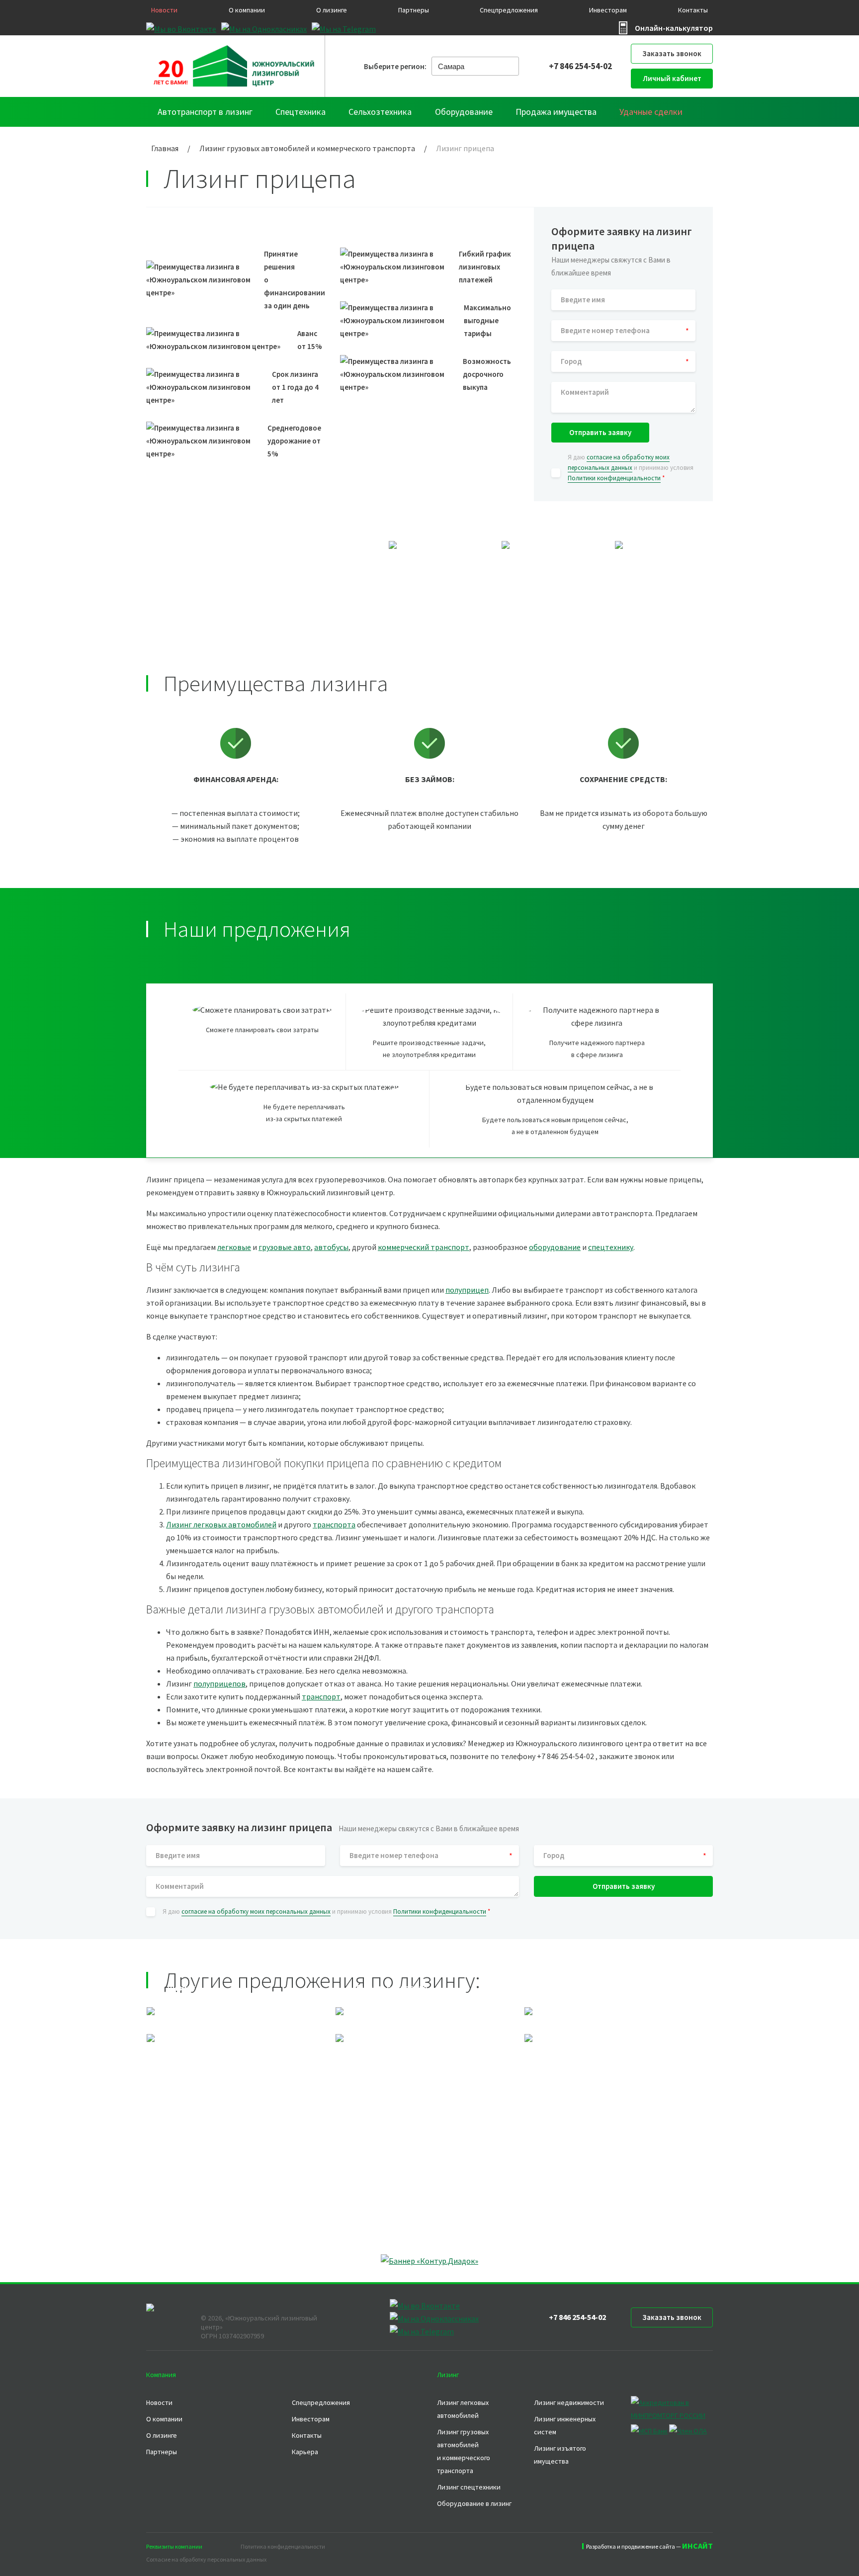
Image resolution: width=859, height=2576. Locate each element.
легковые (234, 1247)
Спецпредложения (509, 10)
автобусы (331, 1247)
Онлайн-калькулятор (674, 28)
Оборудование (464, 112)
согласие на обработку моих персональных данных (256, 1911)
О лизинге (332, 10)
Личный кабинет (672, 78)
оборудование (555, 1247)
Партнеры (414, 10)
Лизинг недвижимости (569, 2402)
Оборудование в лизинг (474, 2503)
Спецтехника (301, 112)
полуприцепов (219, 1684)
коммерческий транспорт (424, 1247)
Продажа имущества (556, 112)
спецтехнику (611, 1247)
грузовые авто (285, 1247)
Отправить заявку (600, 432)
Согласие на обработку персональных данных (206, 2559)
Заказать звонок (672, 53)
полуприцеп (467, 1290)
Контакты (693, 10)
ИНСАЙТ (697, 2546)
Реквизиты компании (174, 2546)
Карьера (305, 2452)
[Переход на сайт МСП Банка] (649, 2431)
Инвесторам (608, 10)
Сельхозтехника (380, 112)
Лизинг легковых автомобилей (221, 1524)
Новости (164, 10)
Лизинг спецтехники (469, 2487)
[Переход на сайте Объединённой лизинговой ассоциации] (688, 2431)
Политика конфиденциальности (283, 2546)
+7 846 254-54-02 (580, 66)
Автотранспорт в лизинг (205, 112)
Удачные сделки (651, 112)
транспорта (334, 1524)
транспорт (321, 1696)
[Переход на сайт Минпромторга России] (672, 2415)
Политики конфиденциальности (614, 478)
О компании (247, 10)
